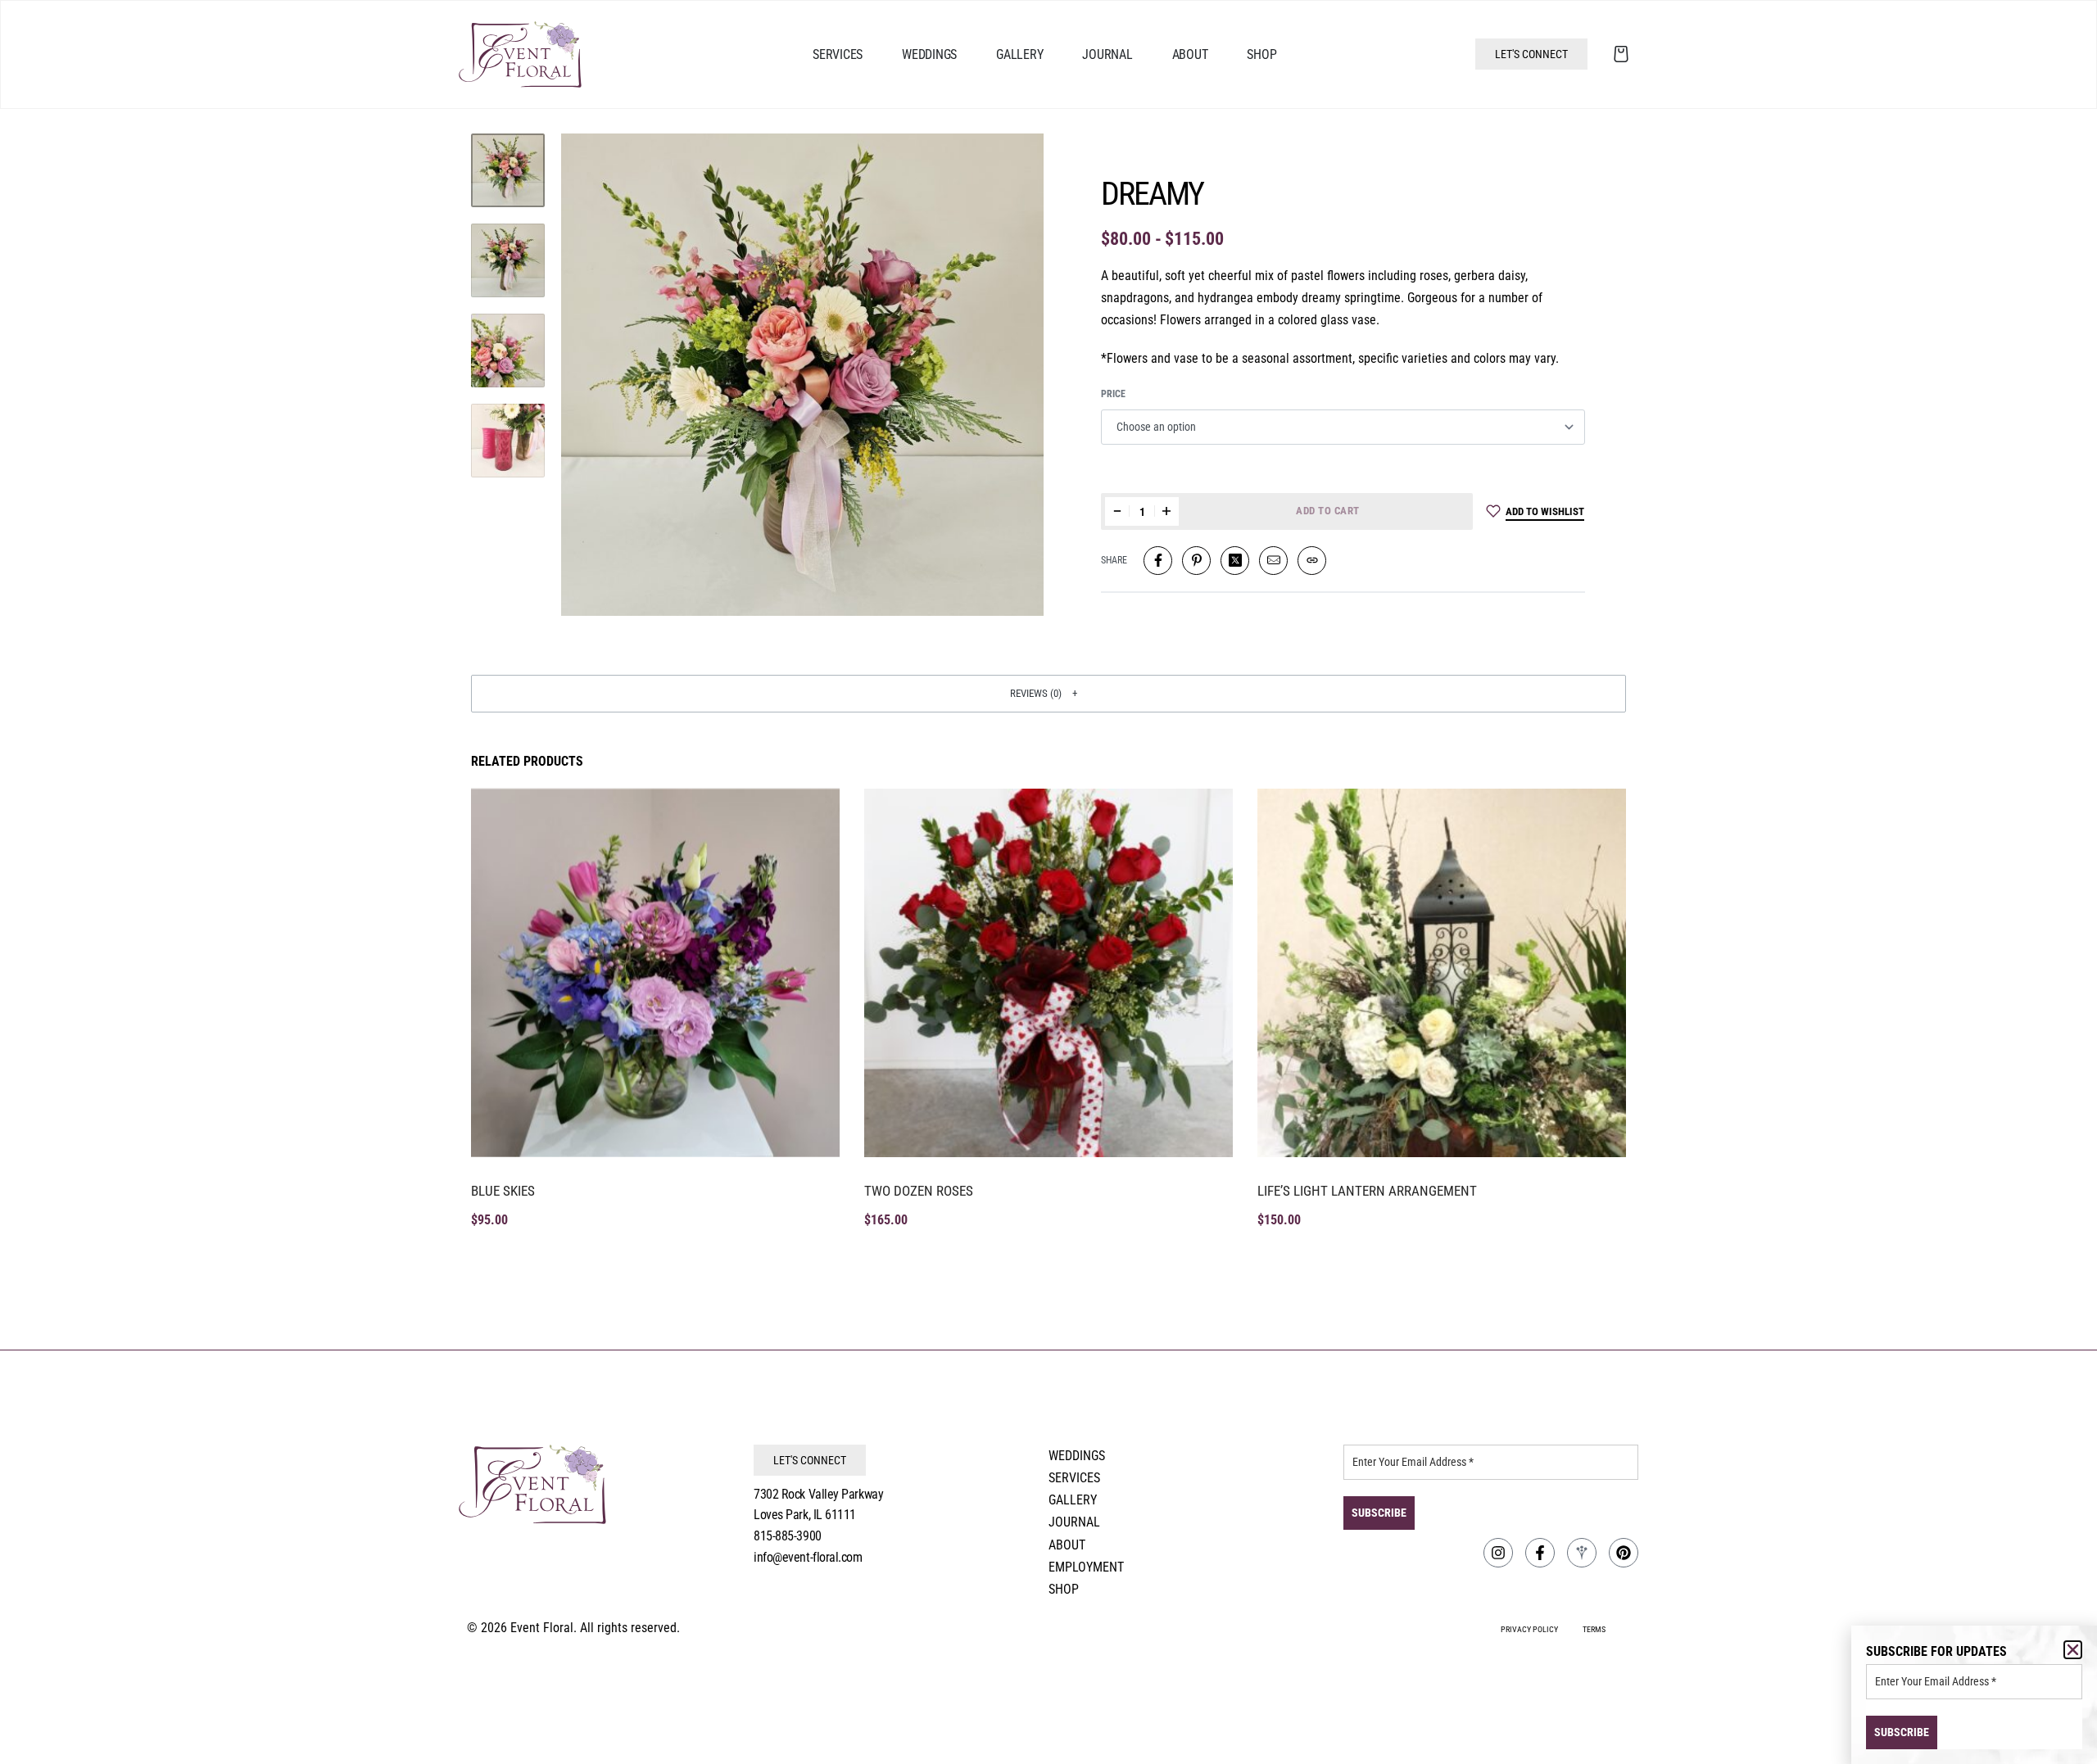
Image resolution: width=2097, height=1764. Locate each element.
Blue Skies (503, 1191)
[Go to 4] (508, 441)
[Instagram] (1498, 1553)
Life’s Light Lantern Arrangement (1367, 1191)
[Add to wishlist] (809, 819)
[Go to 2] (508, 260)
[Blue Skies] (655, 973)
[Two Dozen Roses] (1048, 973)
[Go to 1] (508, 170)
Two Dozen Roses (919, 1191)
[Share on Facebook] (1158, 561)
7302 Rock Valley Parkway (818, 1494)
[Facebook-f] (1540, 1553)
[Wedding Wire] (1582, 1553)
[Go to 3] (508, 351)
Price (1113, 394)
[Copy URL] (1312, 561)
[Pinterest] (1624, 1553)
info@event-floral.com (808, 1557)
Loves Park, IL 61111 (805, 1515)
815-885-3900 (788, 1536)
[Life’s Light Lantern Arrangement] (1442, 973)
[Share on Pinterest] (1196, 561)
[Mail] (1273, 561)
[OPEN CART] (1621, 54)
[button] (1048, 694)
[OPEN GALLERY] (802, 375)
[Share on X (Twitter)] (1235, 561)
